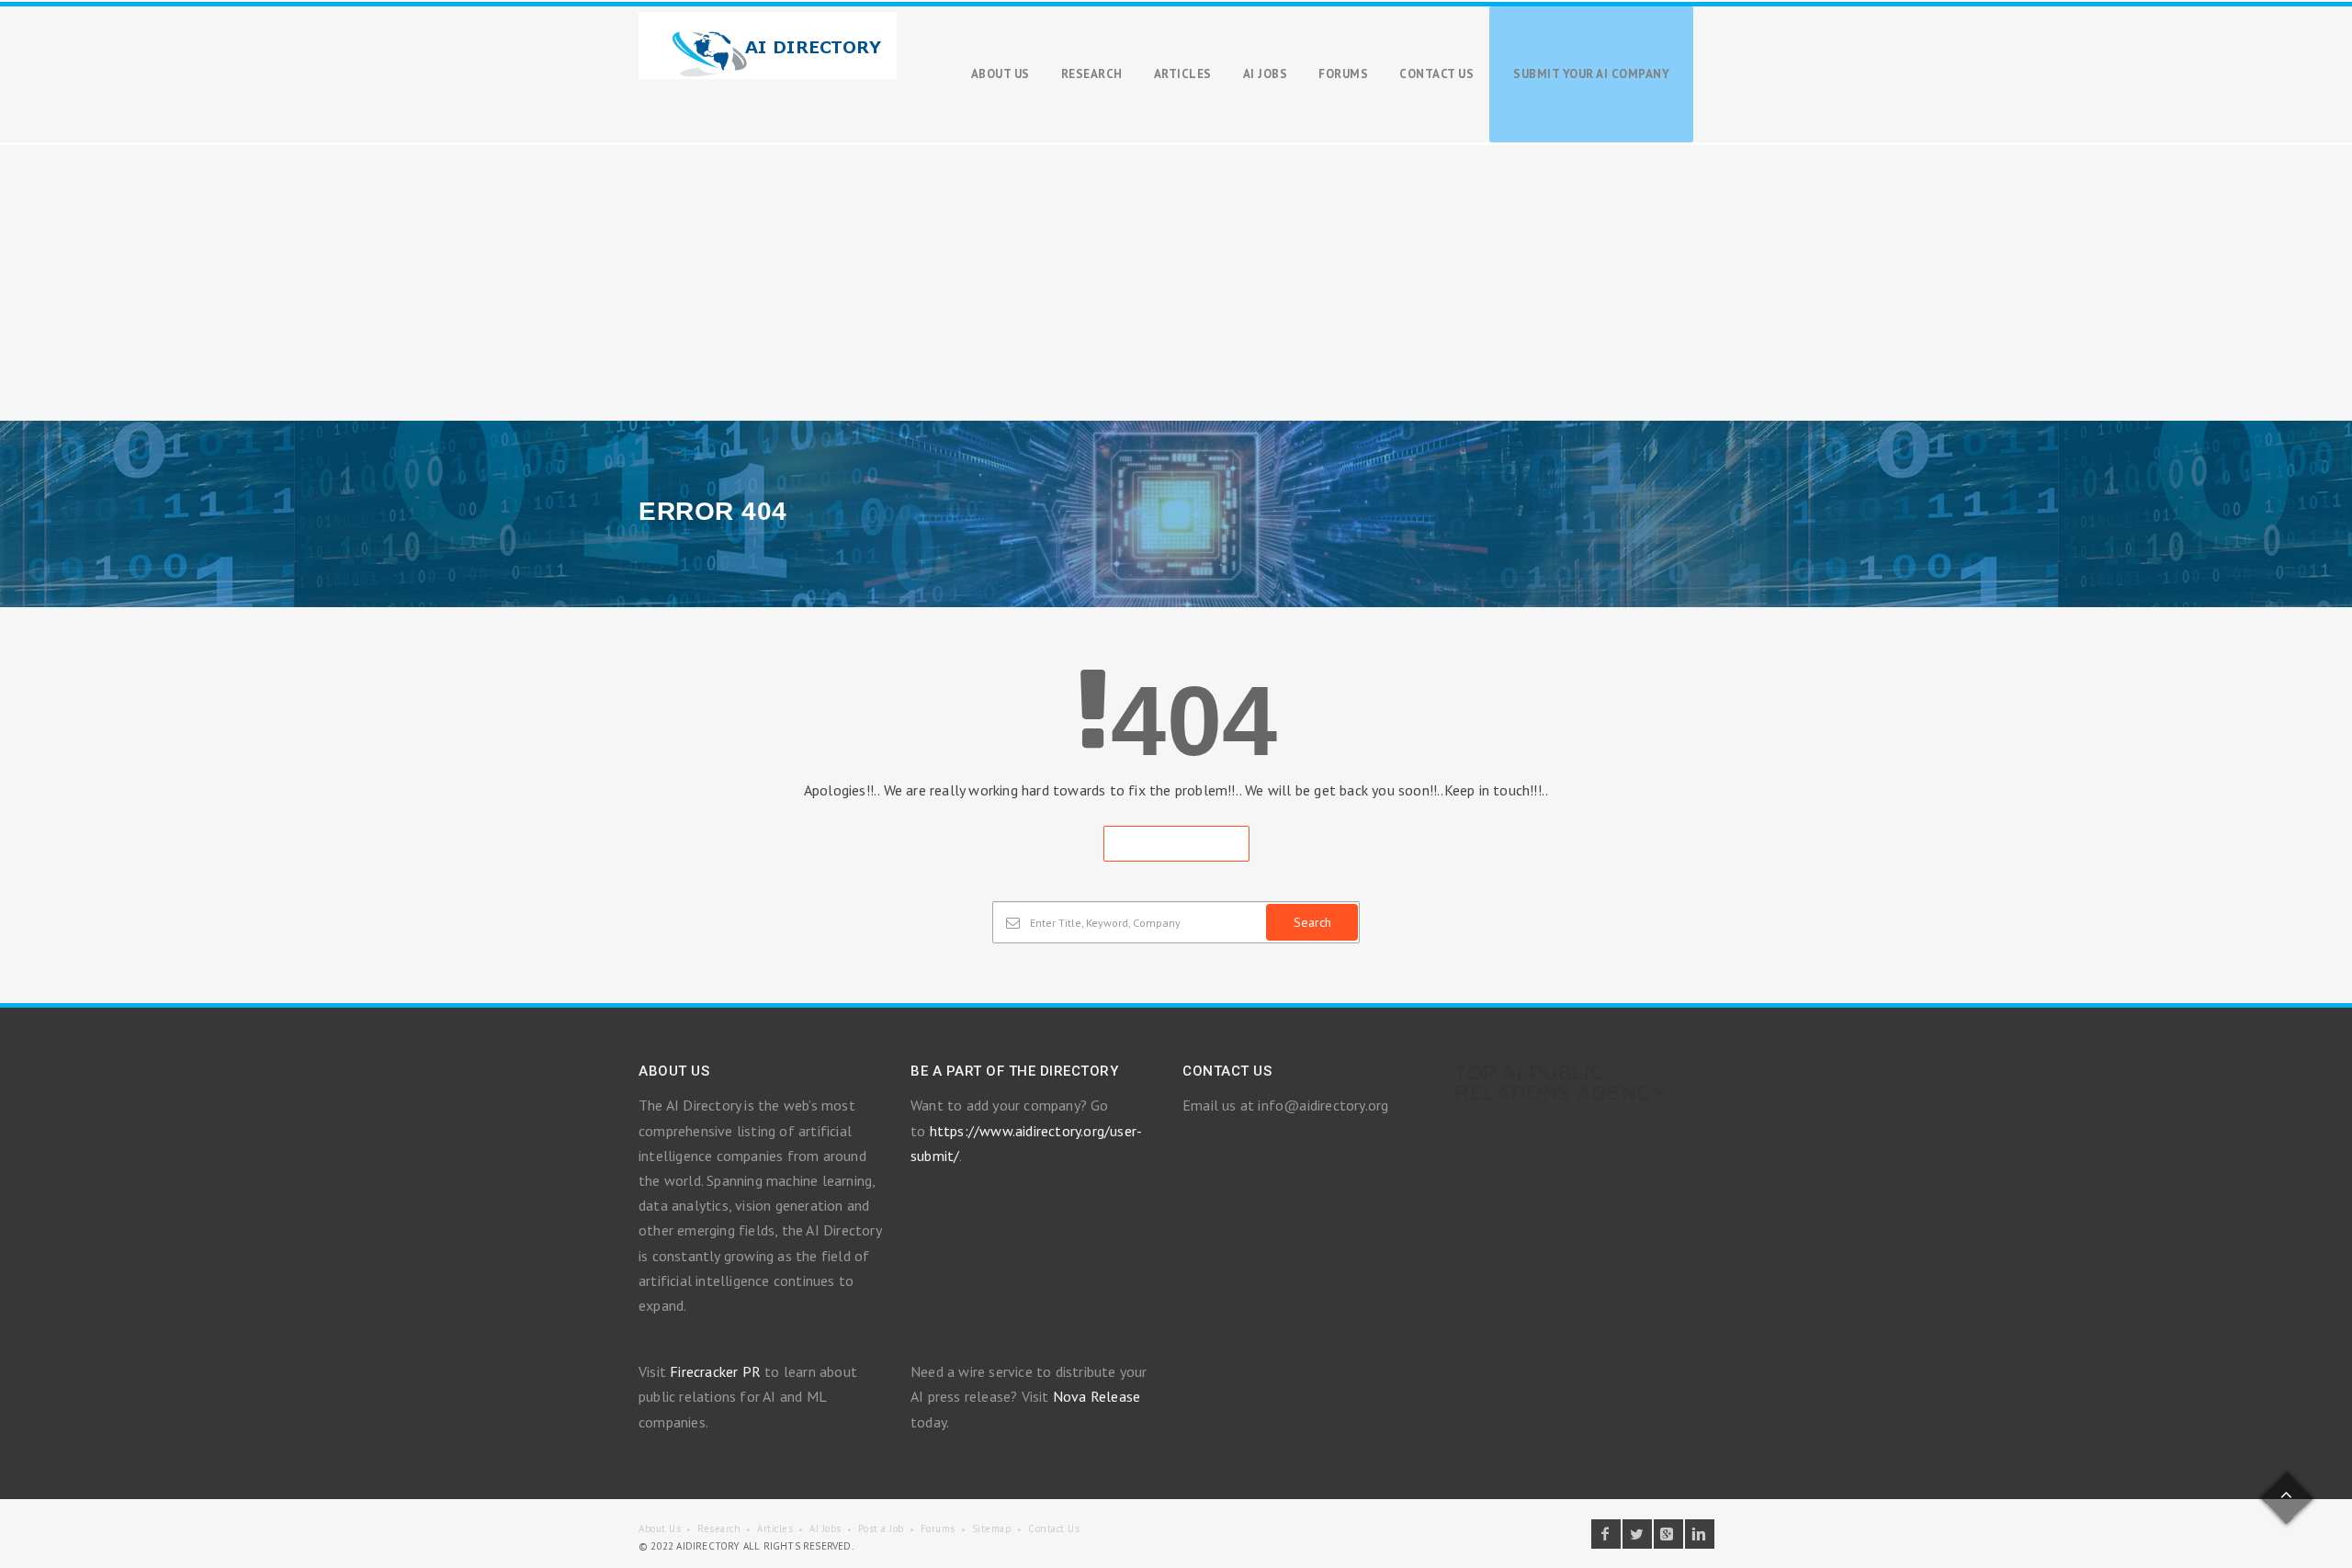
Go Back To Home (1176, 844)
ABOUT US (1001, 74)
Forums (938, 1529)
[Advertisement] (1176, 283)
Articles (775, 1529)
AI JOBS (1266, 74)
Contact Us (1054, 1529)
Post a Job (881, 1529)
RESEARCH (1092, 74)
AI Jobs (825, 1529)
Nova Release (1097, 1396)
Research (719, 1529)
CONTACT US (1436, 74)
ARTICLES (1183, 74)
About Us (660, 1529)
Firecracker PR (715, 1371)
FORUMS (1343, 74)
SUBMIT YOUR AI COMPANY (1591, 74)
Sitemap (992, 1529)
